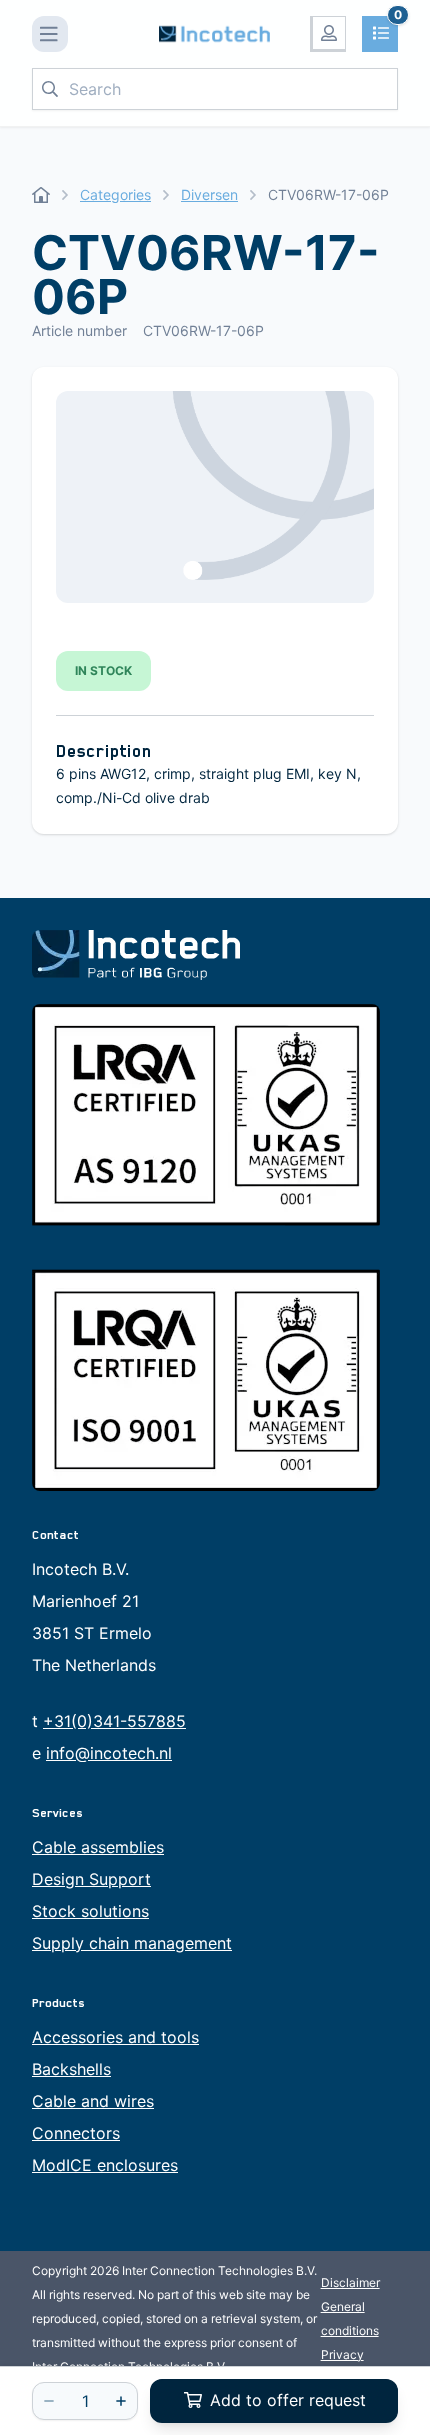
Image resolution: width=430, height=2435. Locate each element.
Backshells (71, 2069)
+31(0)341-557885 (114, 1721)
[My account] (328, 34)
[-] (49, 2401)
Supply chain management (132, 1943)
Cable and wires (93, 2101)
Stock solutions (90, 1911)
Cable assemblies (98, 1847)
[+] (121, 2401)
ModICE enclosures (105, 2165)
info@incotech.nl (109, 1753)
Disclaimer (350, 2282)
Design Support (91, 1879)
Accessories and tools (115, 2037)
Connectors (76, 2133)
